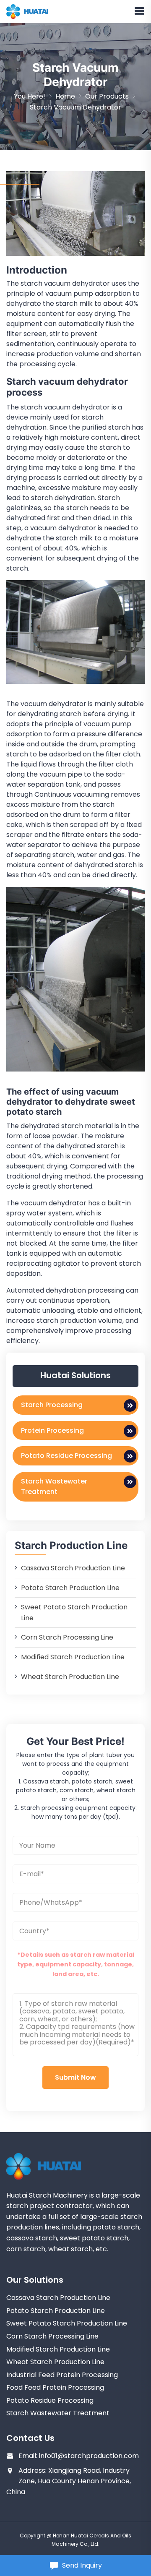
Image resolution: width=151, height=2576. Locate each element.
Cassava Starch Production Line (73, 1568)
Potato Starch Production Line (70, 1588)
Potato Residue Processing (66, 1456)
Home (65, 96)
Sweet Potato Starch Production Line (67, 2323)
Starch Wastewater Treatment (54, 1487)
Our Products (107, 96)
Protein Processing (52, 1430)
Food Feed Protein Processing (55, 2387)
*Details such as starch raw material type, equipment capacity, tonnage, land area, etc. (76, 1964)
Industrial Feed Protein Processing (62, 2375)
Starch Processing (52, 1405)
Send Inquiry (82, 2565)
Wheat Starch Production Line (70, 1677)
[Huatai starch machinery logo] (27, 11)
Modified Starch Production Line (73, 1657)
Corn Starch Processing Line (67, 1637)
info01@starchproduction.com (89, 2456)
